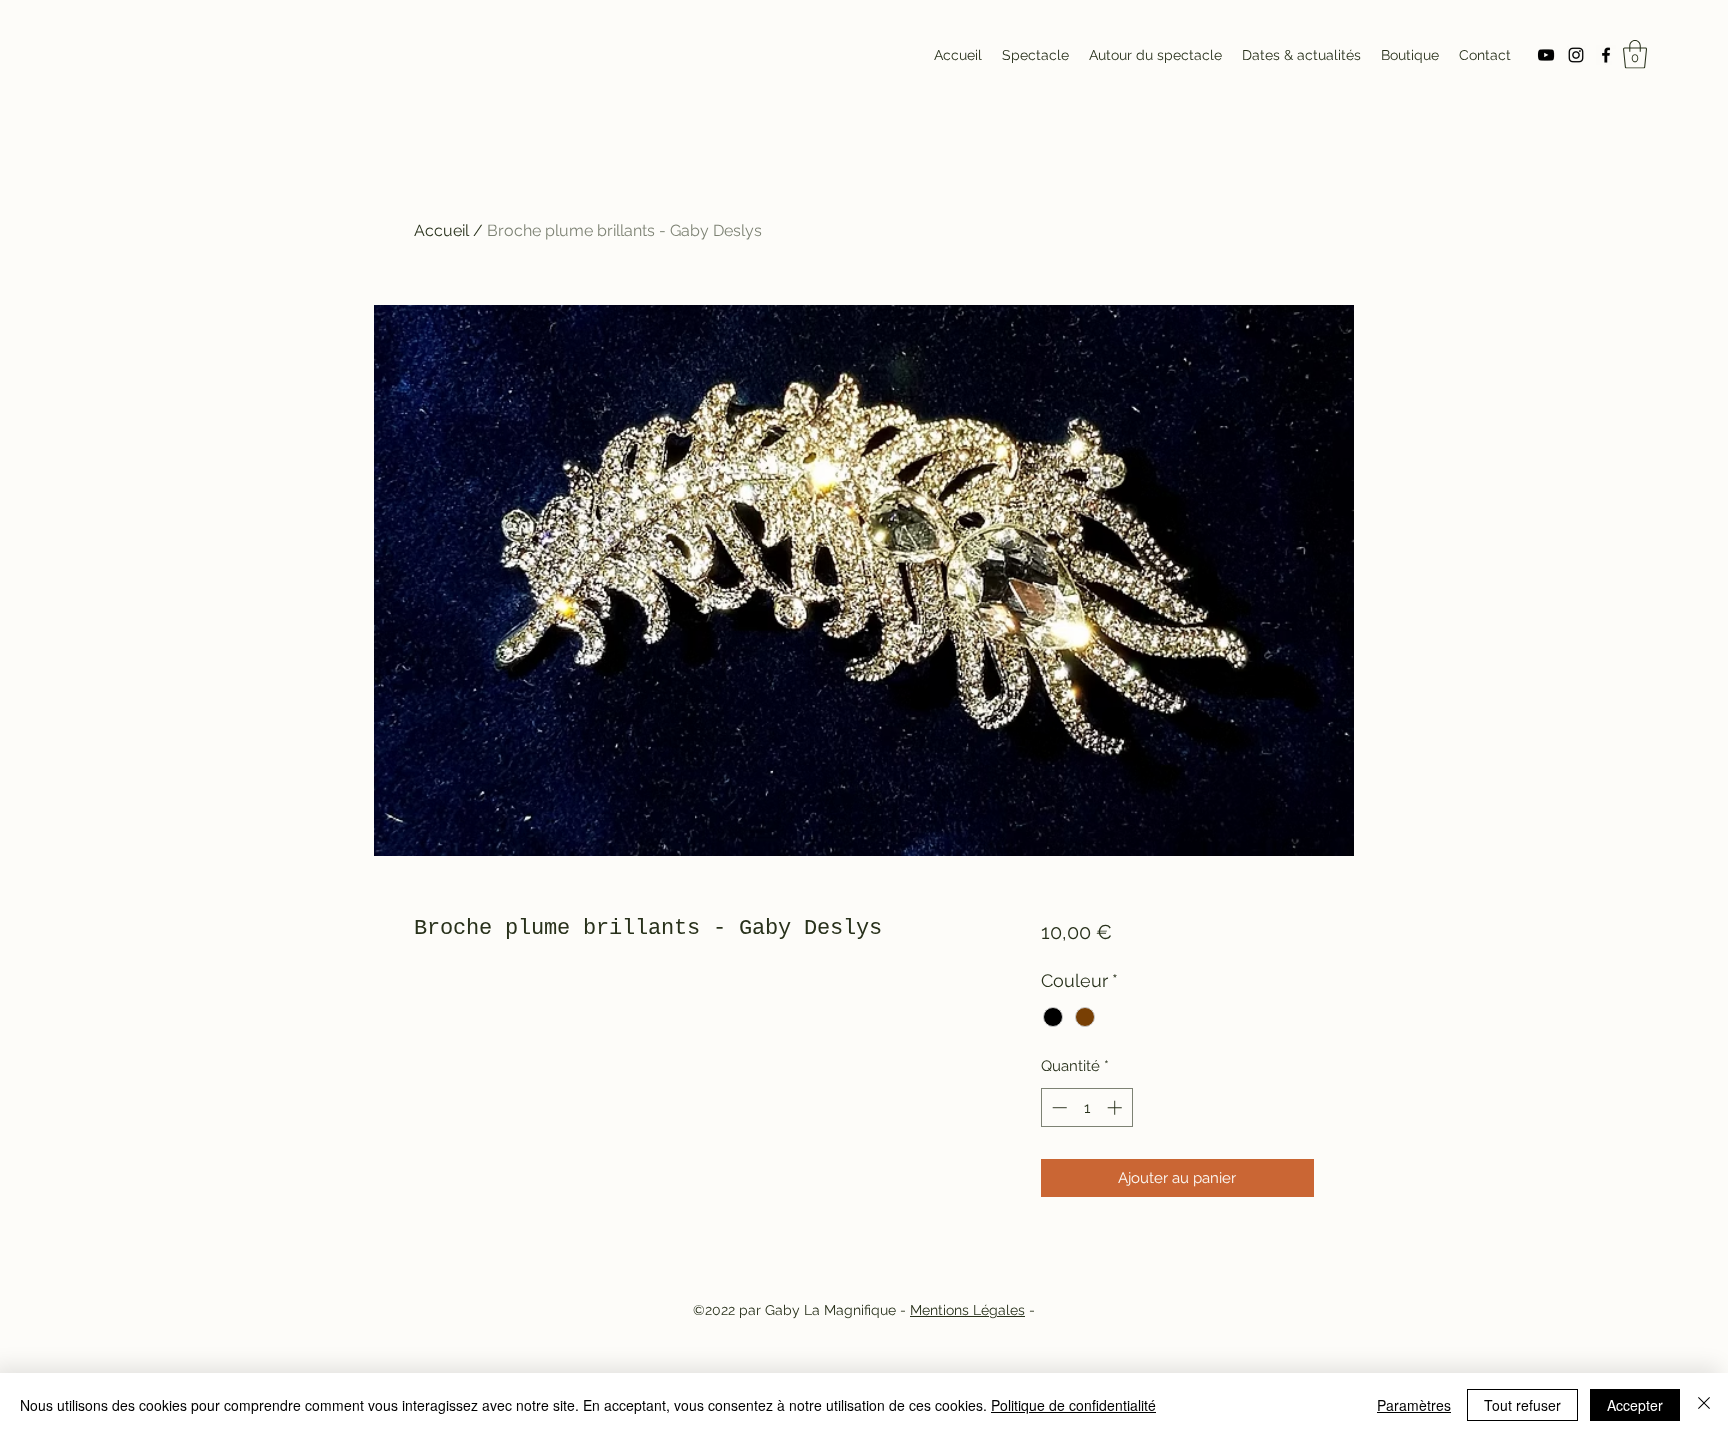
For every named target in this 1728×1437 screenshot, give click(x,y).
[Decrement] (1057, 1107)
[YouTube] (1546, 55)
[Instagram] (1576, 55)
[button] (1635, 54)
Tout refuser (1522, 1405)
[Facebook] (1606, 55)
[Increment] (1116, 1107)
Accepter (1635, 1405)
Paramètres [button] (1414, 1405)
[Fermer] (1704, 1405)
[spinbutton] (1086, 1107)
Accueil (441, 230)
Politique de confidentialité (1073, 1405)
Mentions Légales (967, 1310)
